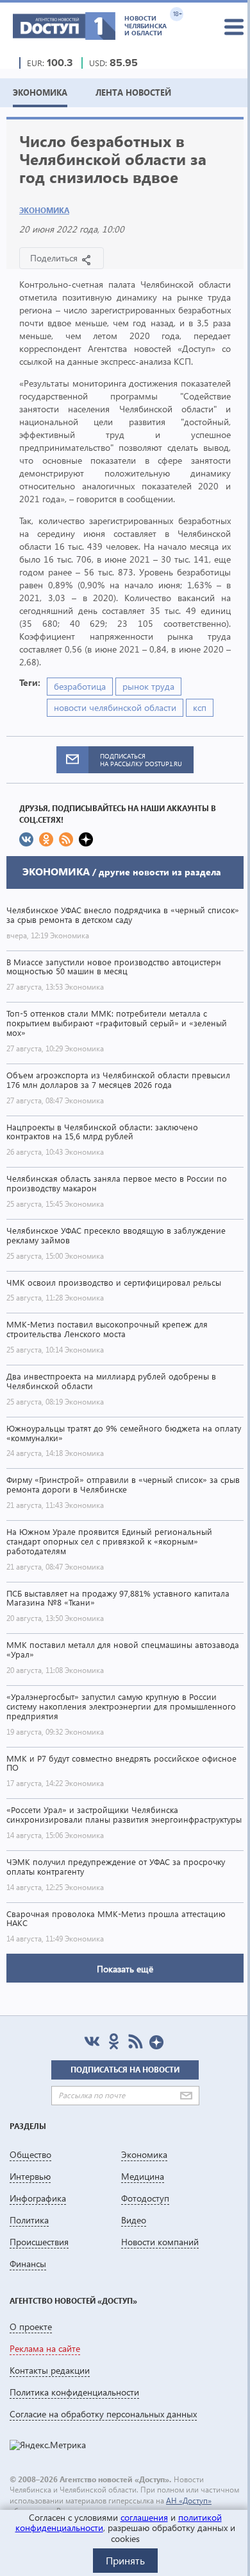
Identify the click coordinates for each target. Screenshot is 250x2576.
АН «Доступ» (189, 2501)
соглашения (144, 2517)
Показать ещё (125, 1969)
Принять (125, 2560)
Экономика (44, 210)
